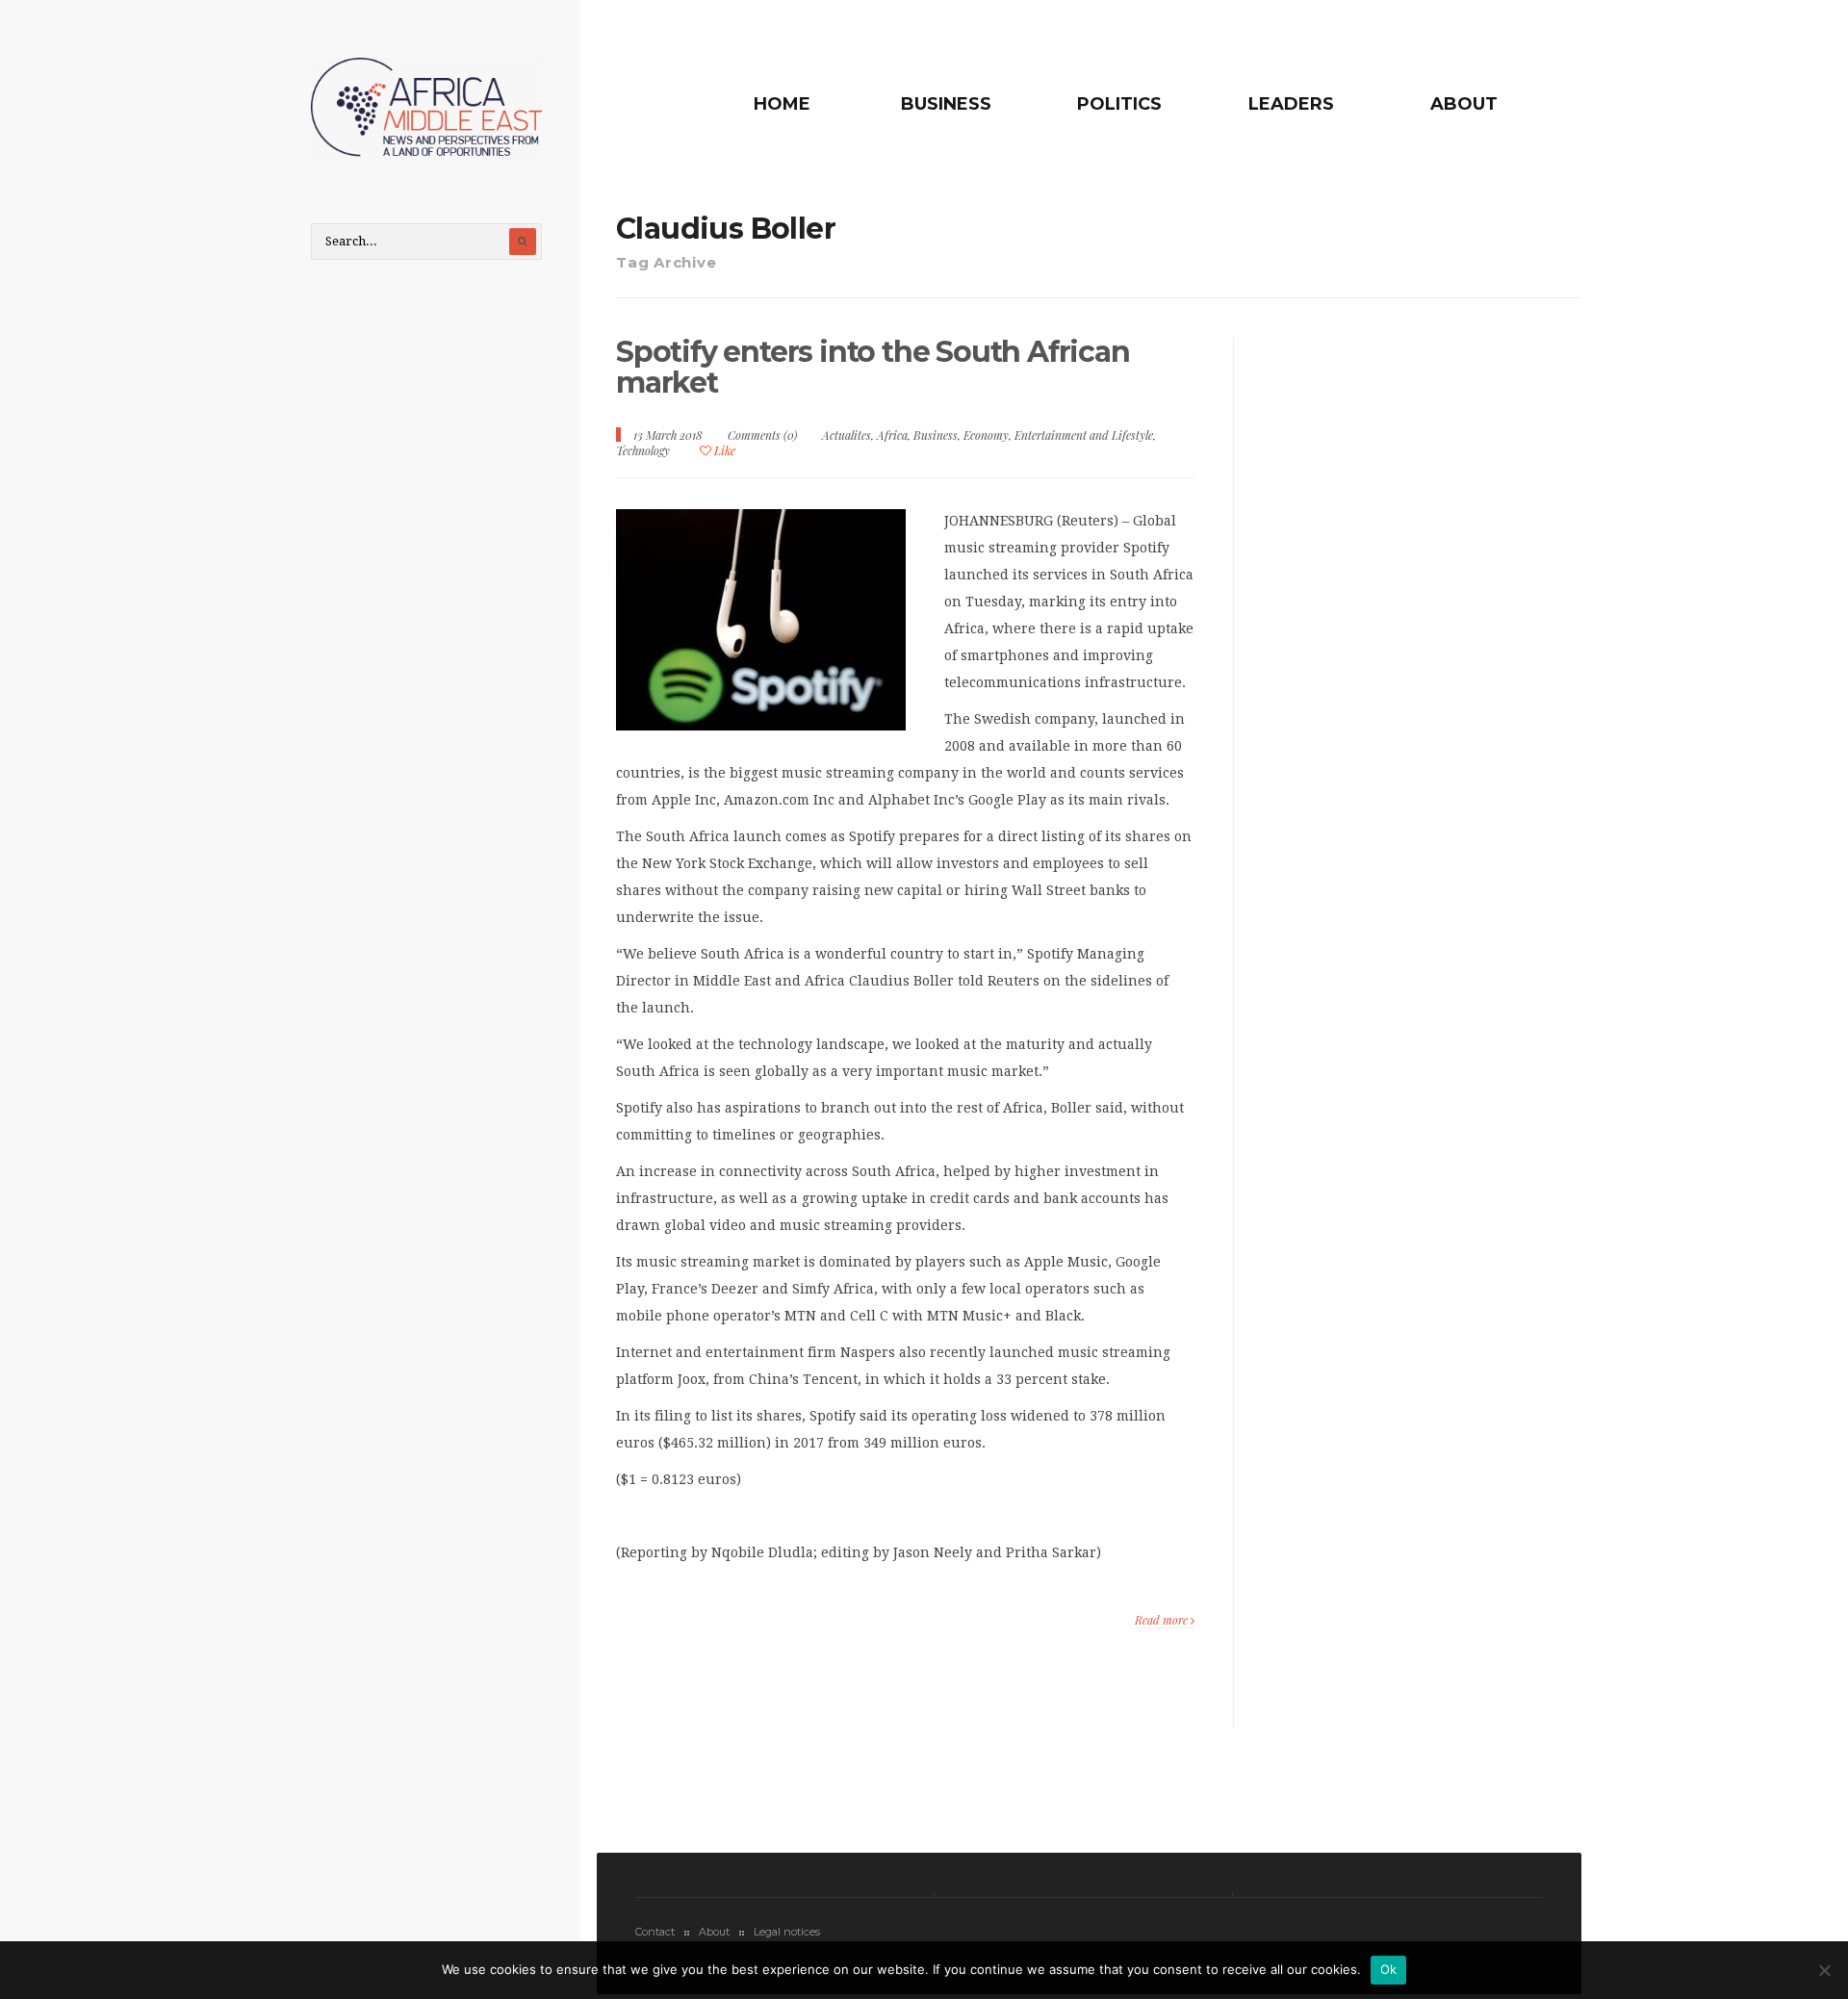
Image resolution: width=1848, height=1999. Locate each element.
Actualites (847, 435)
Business (946, 104)
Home (782, 104)
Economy (986, 435)
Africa (892, 435)
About (1464, 104)
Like (723, 450)
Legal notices (787, 1932)
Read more (1163, 1620)
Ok (1389, 1969)
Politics (1119, 104)
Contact (655, 1932)
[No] (1824, 1970)
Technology (643, 450)
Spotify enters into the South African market (873, 367)
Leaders (1291, 104)
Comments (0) (762, 435)
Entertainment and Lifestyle (1084, 435)
